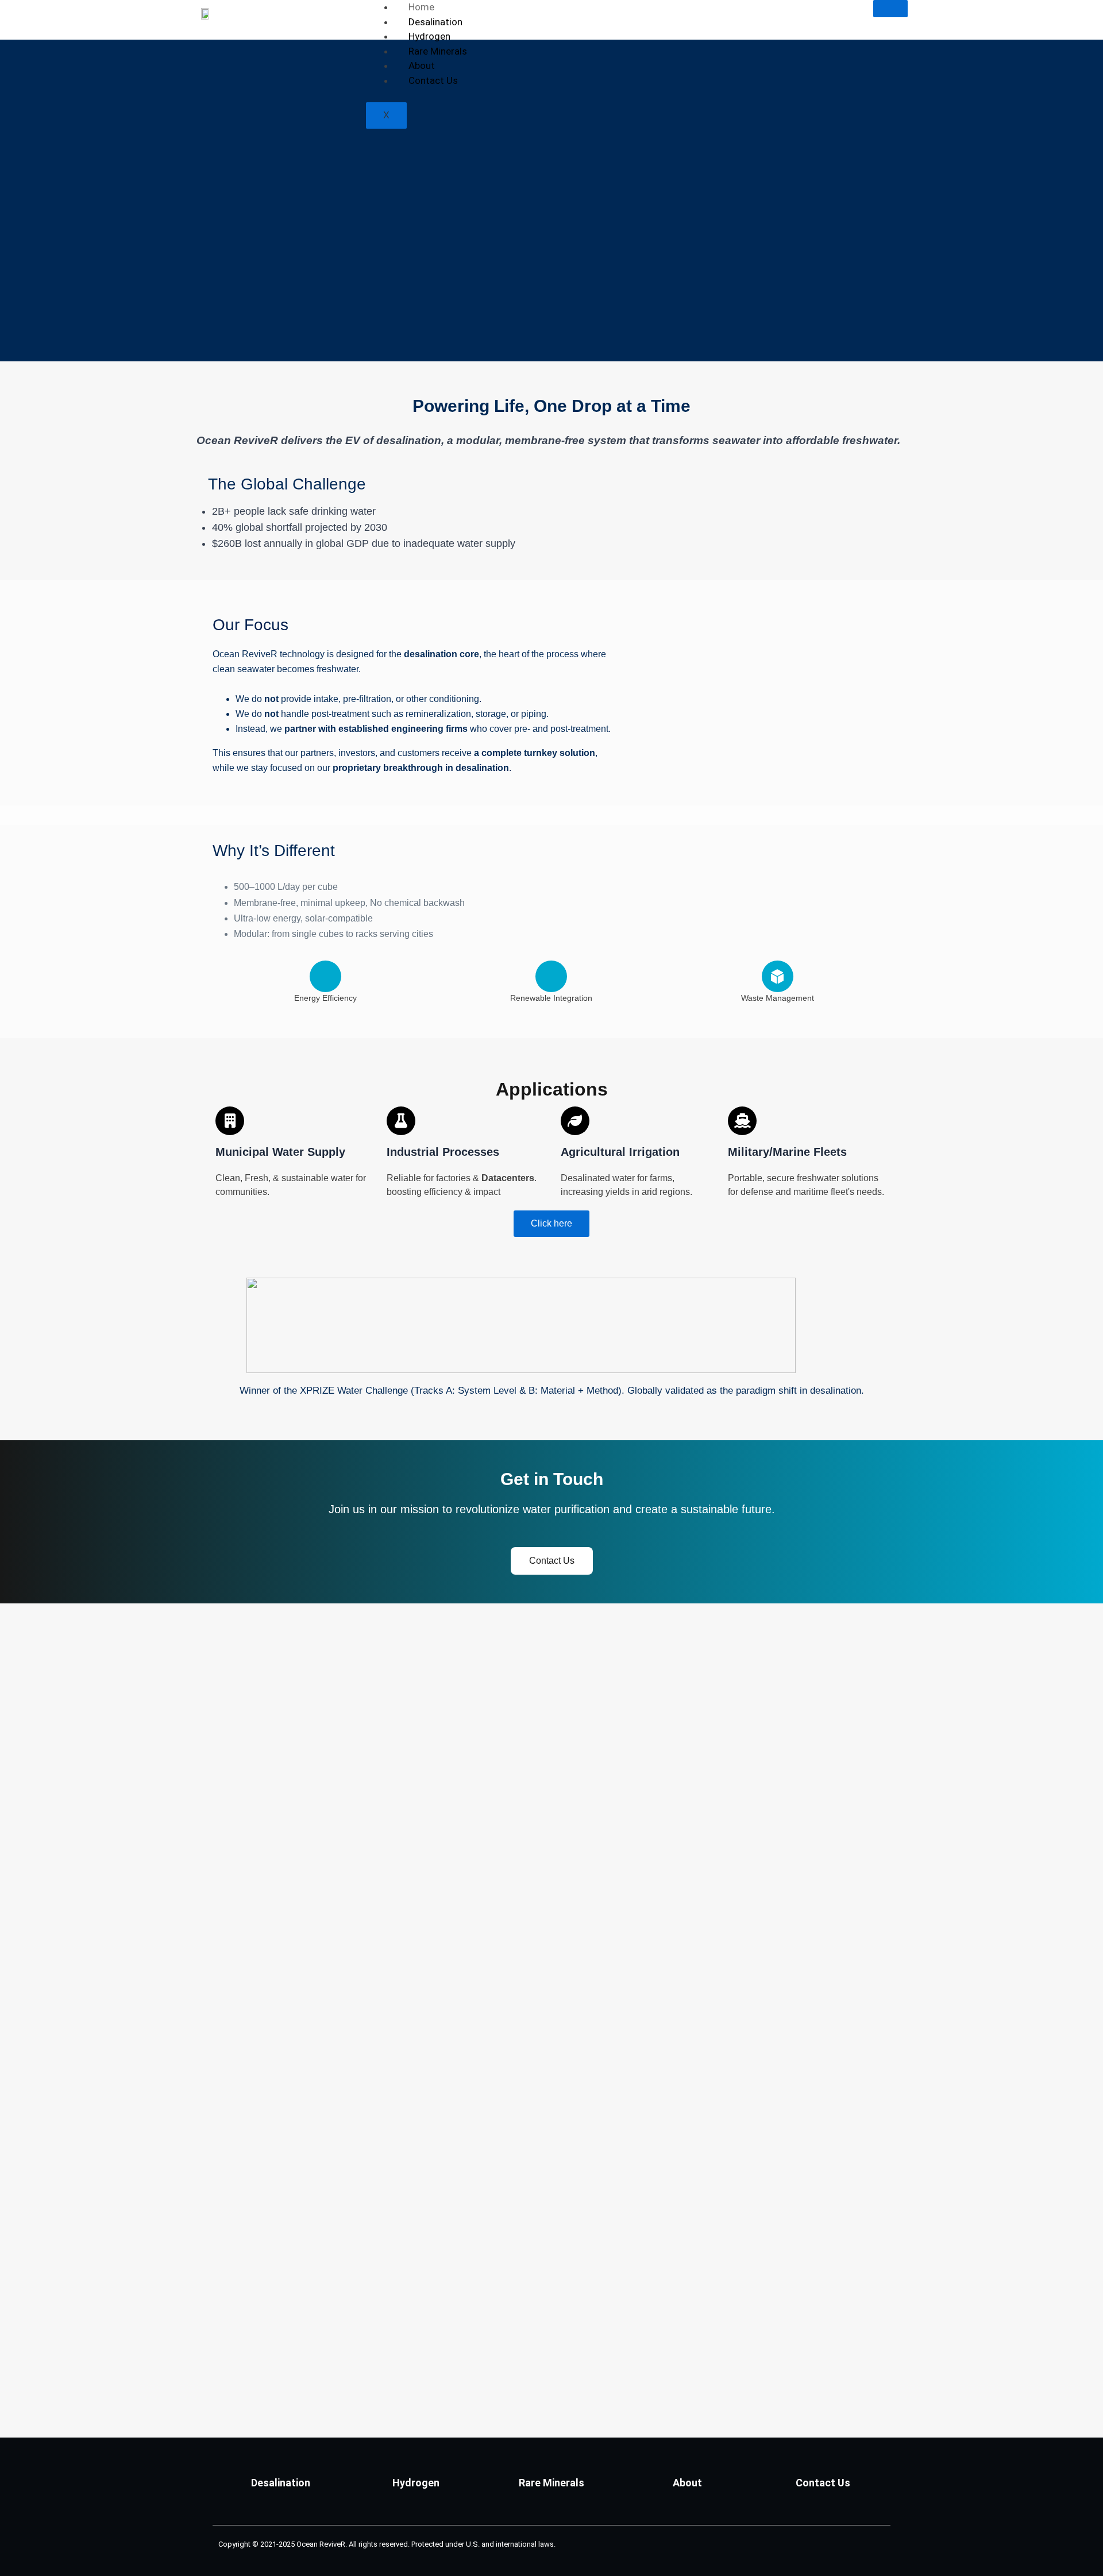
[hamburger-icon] (890, 9)
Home (421, 7)
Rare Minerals (438, 51)
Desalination (435, 22)
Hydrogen (429, 36)
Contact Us (433, 80)
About (422, 65)
